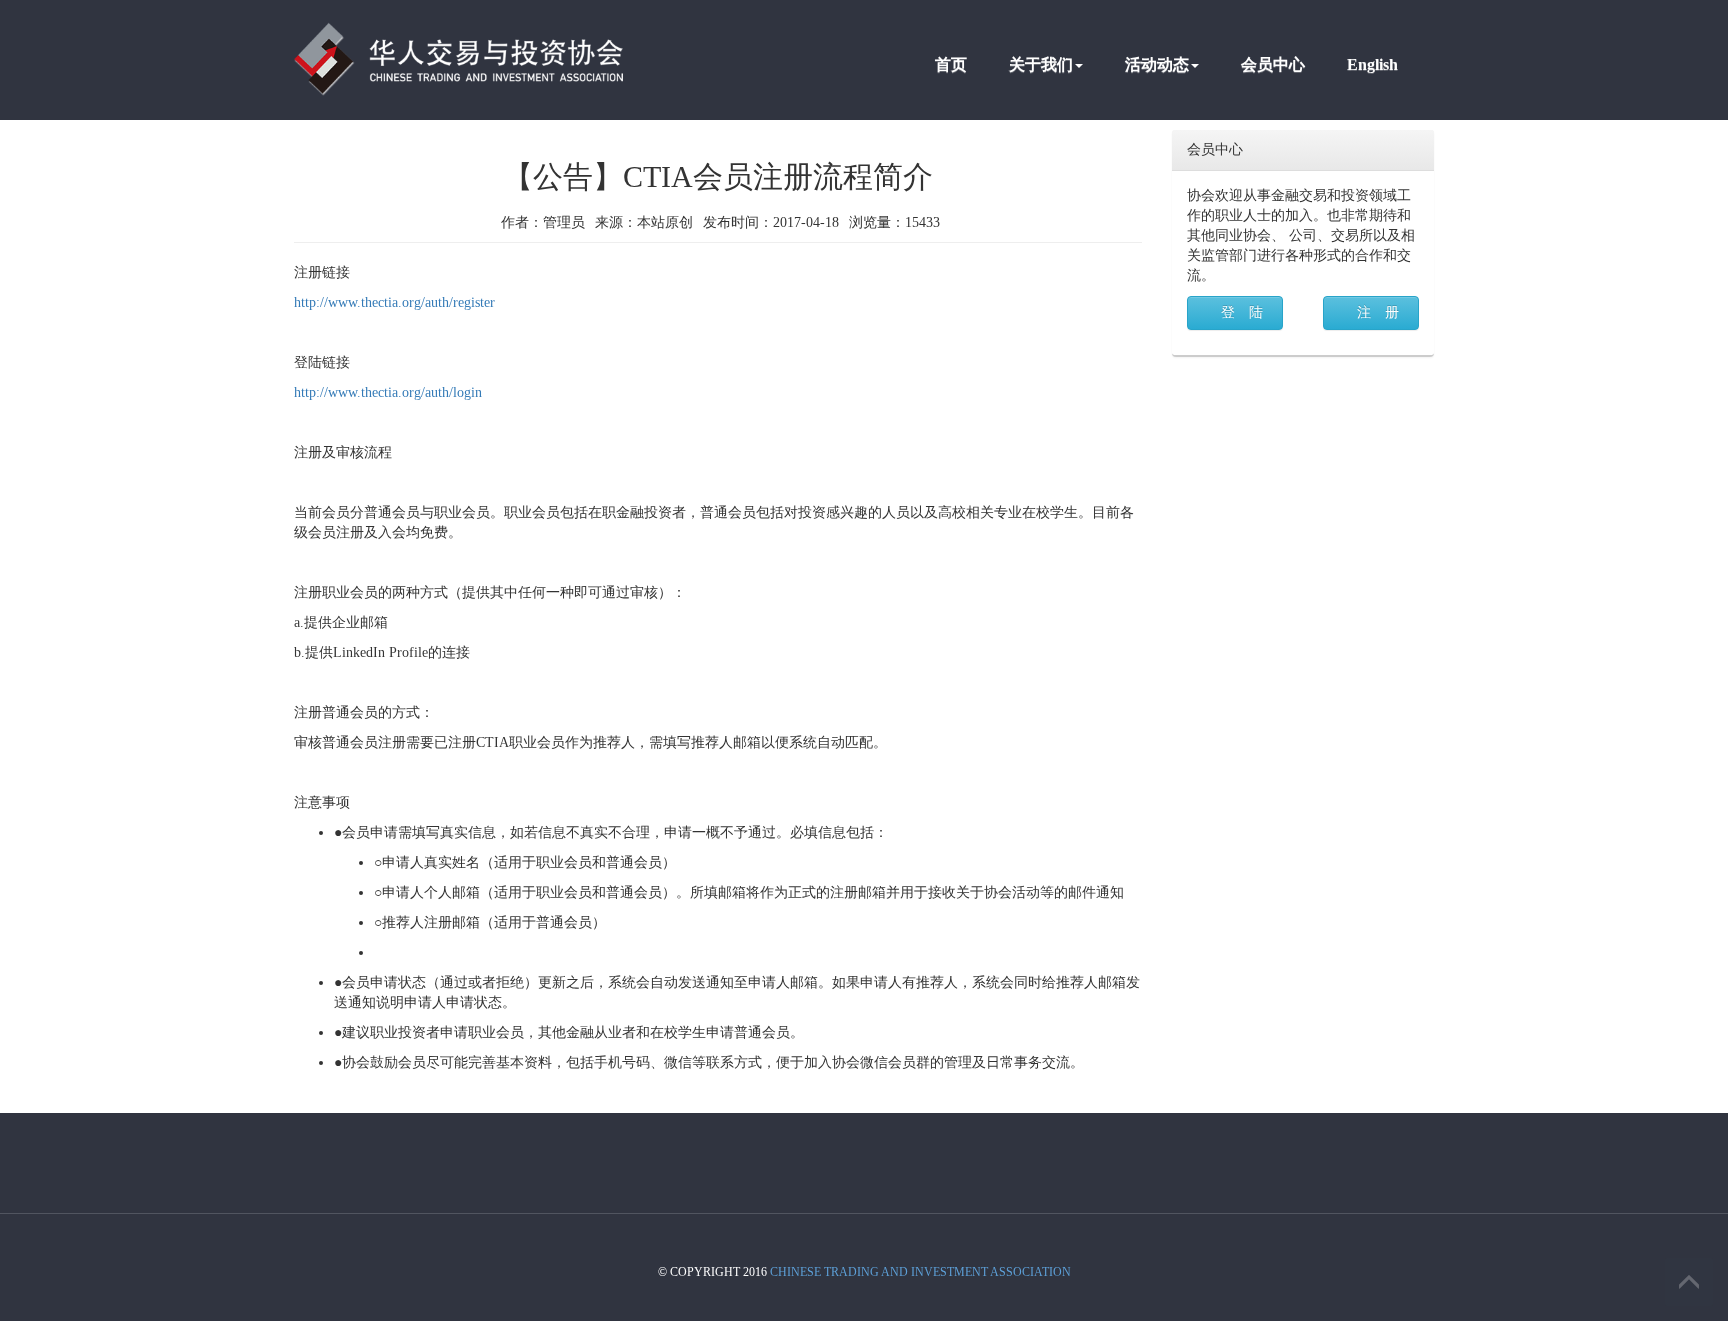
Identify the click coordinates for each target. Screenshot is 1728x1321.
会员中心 (1273, 64)
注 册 (1378, 312)
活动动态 (1157, 64)
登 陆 (1242, 312)
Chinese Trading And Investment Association (920, 1272)
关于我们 (1041, 64)
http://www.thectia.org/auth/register (394, 302)
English (1372, 64)
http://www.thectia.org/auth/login (388, 392)
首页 (951, 64)
